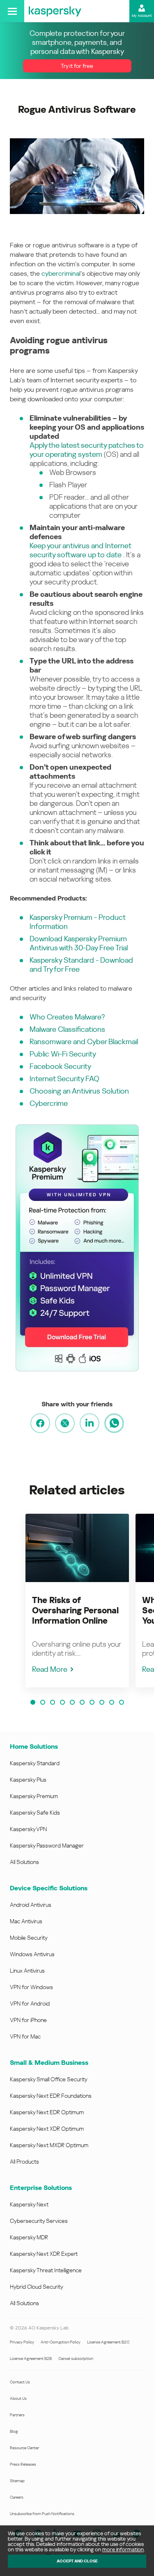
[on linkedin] (90, 1423)
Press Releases (23, 2464)
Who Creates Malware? (67, 1017)
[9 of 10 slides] (112, 1702)
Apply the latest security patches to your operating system (87, 450)
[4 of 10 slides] (62, 1702)
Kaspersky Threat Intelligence (46, 2270)
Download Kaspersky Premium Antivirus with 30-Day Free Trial (79, 943)
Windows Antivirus (32, 1954)
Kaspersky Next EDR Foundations (51, 2096)
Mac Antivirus (26, 1921)
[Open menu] (12, 11)
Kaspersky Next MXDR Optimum (49, 2145)
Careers (17, 2497)
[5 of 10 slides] (72, 1702)
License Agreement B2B (31, 2358)
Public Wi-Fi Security (63, 1054)
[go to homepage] (55, 11)
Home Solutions (34, 1746)
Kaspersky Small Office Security (49, 2079)
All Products (24, 2162)
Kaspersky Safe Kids (35, 1813)
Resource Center (24, 2448)
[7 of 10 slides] (92, 1702)
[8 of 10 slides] (102, 1702)
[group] (77, 1601)
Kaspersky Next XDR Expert (44, 2254)
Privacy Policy (22, 2342)
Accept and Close (77, 2561)
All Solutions (24, 1862)
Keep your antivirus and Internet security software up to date (80, 550)
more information (123, 2549)
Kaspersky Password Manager (47, 1845)
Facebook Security (60, 1066)
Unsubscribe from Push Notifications (42, 2514)
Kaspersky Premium (34, 1796)
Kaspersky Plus (28, 1780)
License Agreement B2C (108, 2342)
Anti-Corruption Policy (61, 2342)
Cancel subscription (76, 2358)
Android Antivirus (31, 1905)
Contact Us (20, 2382)
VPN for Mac (25, 2036)
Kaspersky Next (29, 2204)
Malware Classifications (67, 1029)
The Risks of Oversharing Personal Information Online (75, 1610)
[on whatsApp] (114, 1423)
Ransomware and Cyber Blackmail (84, 1041)
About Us (18, 2398)
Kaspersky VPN (28, 1829)
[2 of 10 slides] (43, 1702)
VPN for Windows (31, 1987)
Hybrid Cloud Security (37, 2287)
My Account (142, 16)
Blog (14, 2431)
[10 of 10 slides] (122, 1702)
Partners (17, 2415)
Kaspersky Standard (35, 1763)
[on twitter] (65, 1423)
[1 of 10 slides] (33, 1702)
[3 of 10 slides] (53, 1702)
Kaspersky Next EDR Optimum (47, 2112)
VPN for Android (30, 2004)
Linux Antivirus (27, 1971)
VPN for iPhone (28, 2020)
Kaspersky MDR (29, 2237)
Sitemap (17, 2481)
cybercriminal (61, 273)
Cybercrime (49, 1103)
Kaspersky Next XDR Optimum (47, 2129)
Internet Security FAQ (64, 1079)
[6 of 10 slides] (82, 1702)
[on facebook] (40, 1423)
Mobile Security (29, 1938)
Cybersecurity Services (39, 2221)
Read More (50, 1669)
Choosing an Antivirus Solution (79, 1091)
